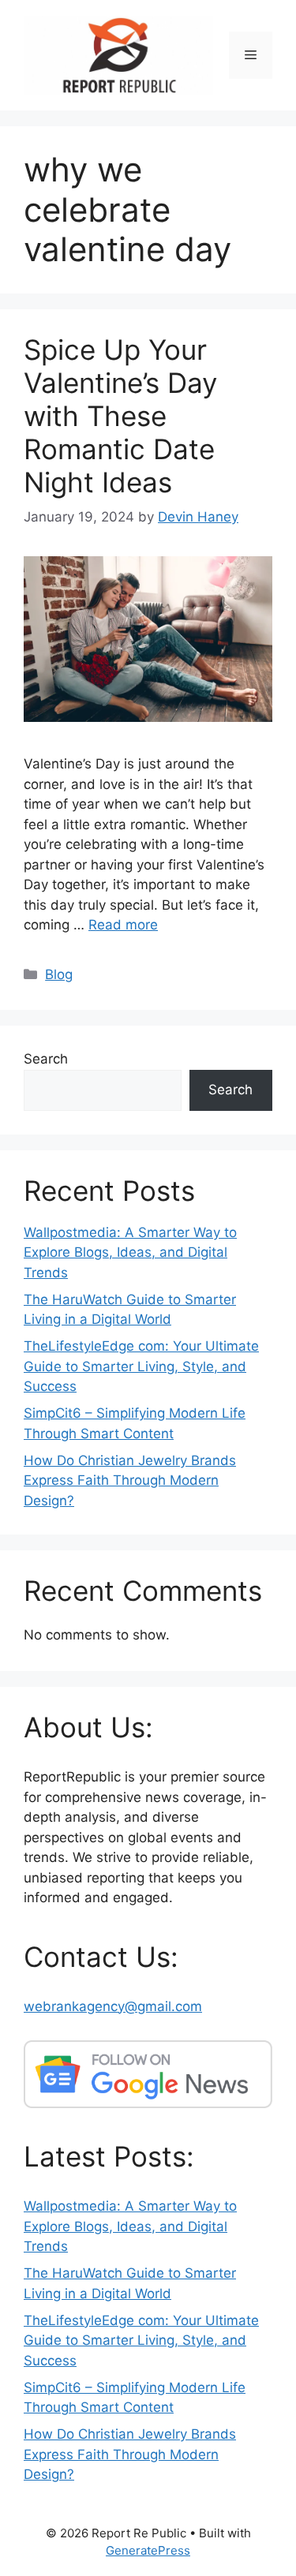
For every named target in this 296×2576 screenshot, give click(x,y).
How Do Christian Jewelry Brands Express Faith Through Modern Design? (130, 1481)
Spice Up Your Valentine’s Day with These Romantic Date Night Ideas (120, 416)
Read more (123, 925)
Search (46, 1059)
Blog (59, 974)
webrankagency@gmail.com (113, 2006)
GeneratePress (148, 2550)
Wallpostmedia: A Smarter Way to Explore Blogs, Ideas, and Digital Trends (130, 1252)
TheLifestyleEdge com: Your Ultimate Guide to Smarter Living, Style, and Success (141, 1366)
